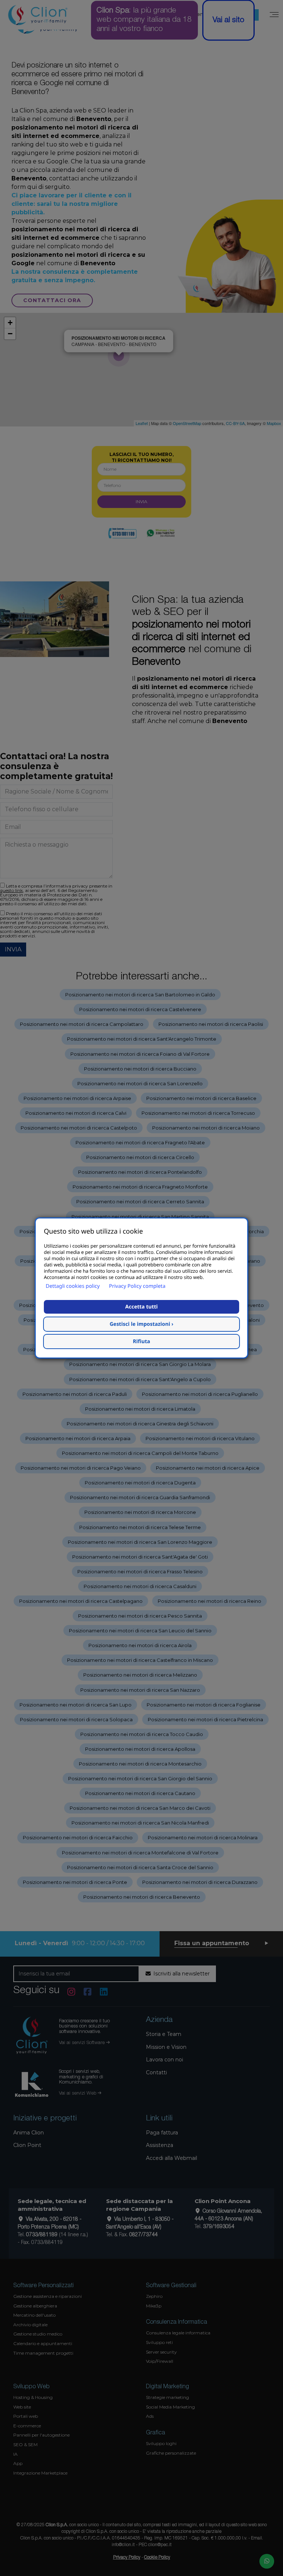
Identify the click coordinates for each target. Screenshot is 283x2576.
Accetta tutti (141, 1307)
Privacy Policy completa (137, 1286)
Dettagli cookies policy (73, 1286)
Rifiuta (142, 1341)
